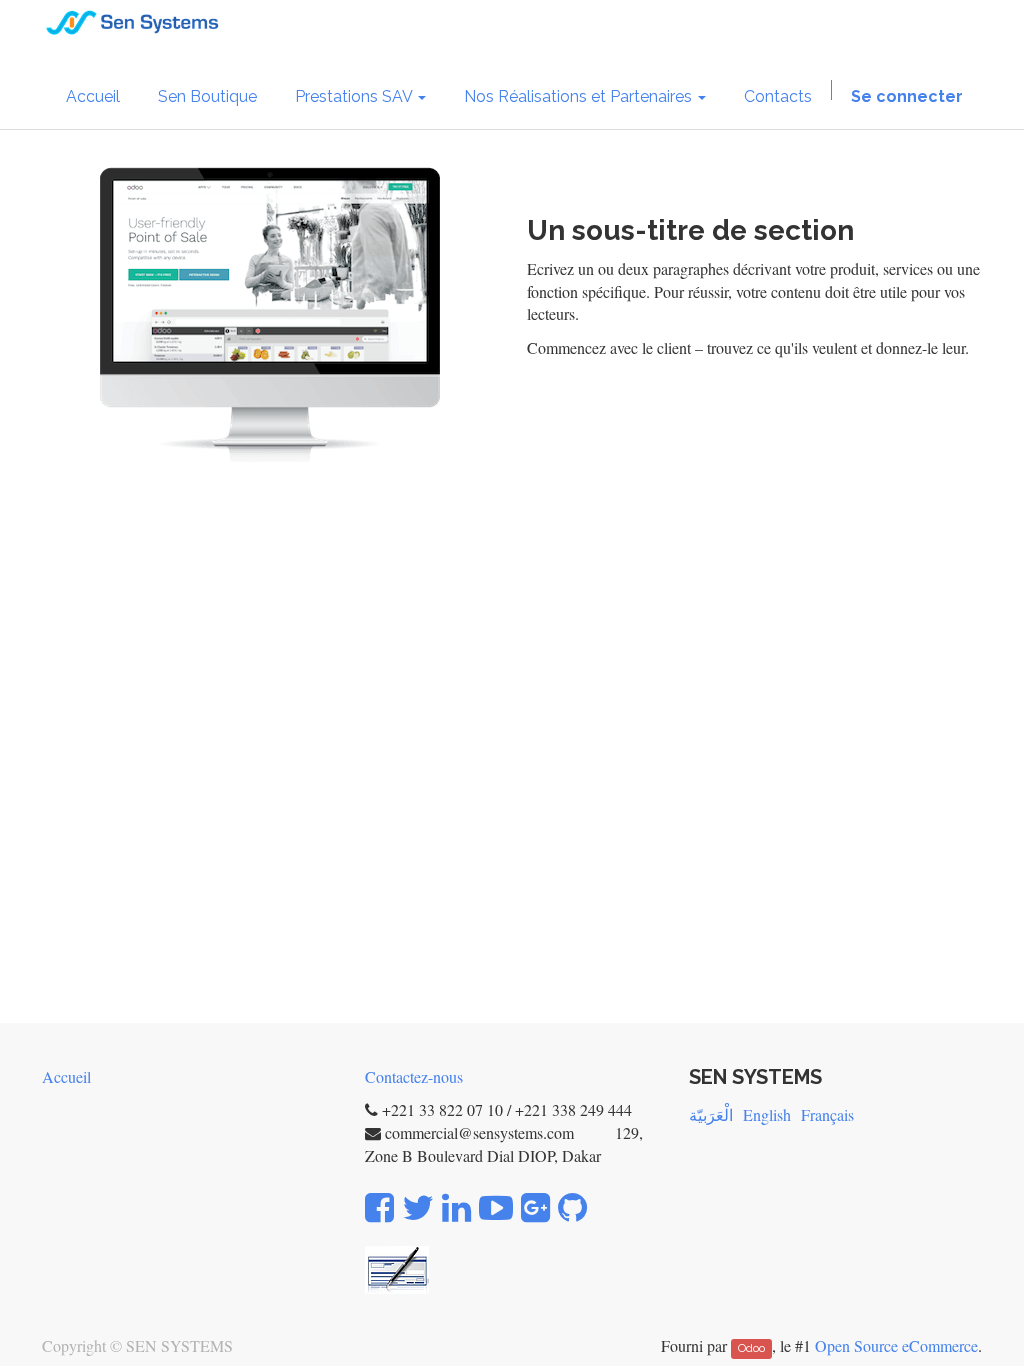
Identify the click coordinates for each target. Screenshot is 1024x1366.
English (767, 1114)
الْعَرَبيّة (711, 1114)
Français (827, 1114)
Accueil (66, 1076)
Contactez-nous (414, 1076)
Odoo (751, 1348)
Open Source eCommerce (896, 1345)
